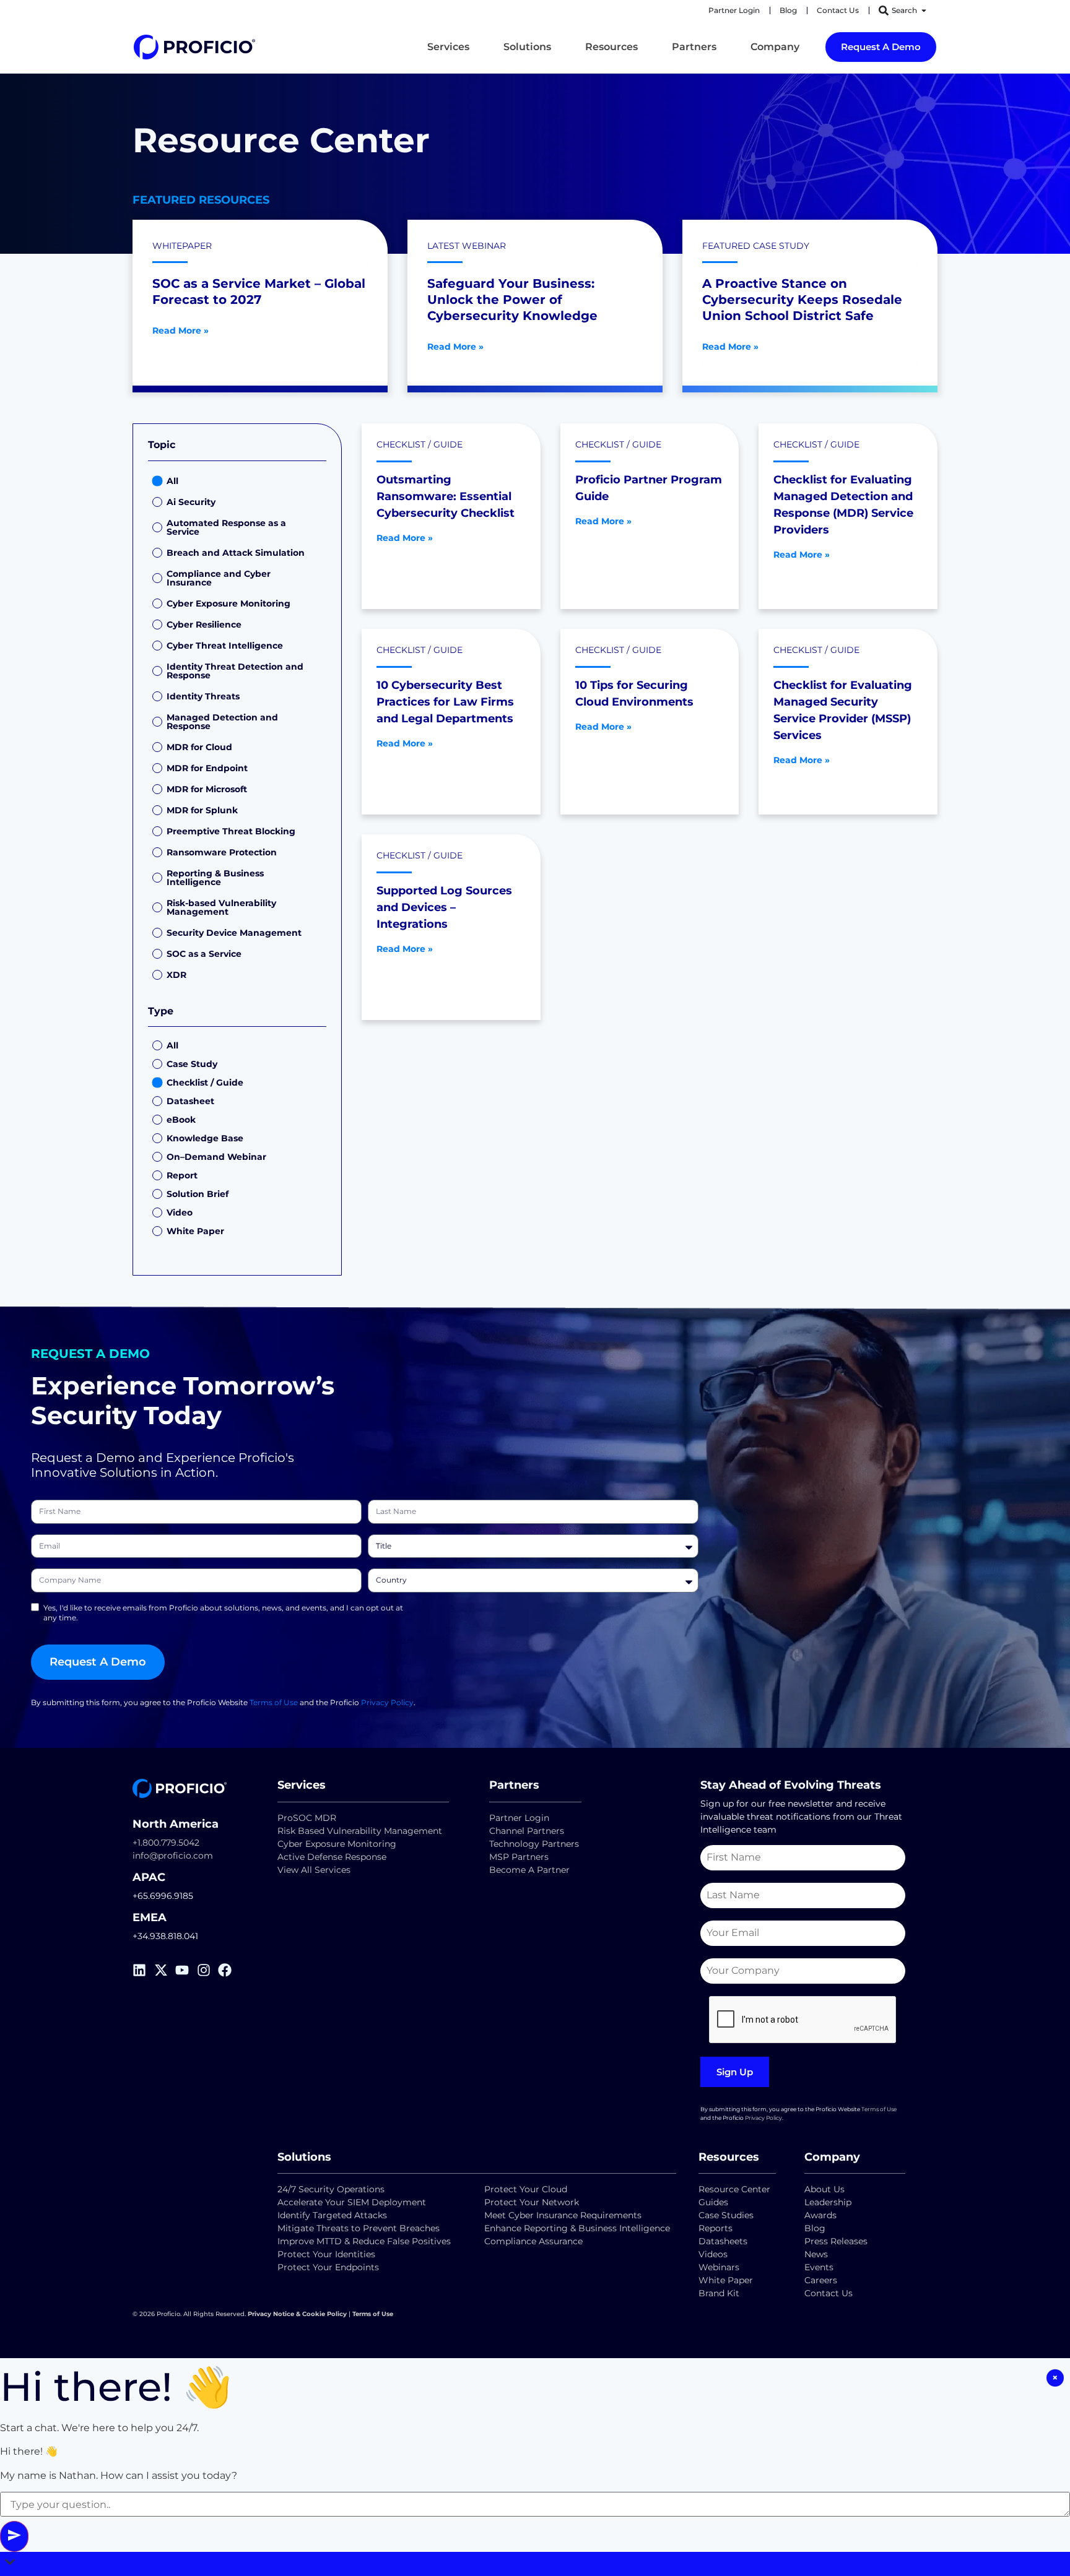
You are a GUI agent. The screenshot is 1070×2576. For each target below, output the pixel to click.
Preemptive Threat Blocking (231, 831)
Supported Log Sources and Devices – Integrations (444, 907)
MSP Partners (519, 1857)
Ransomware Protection (222, 852)
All (172, 481)
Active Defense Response (332, 1857)
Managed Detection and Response (222, 722)
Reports (717, 2228)
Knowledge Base (205, 1138)
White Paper (195, 1231)
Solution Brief (198, 1194)
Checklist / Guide (205, 1083)
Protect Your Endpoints (328, 2267)
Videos (713, 2254)
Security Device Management (234, 933)
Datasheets (723, 2241)
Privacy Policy (387, 1702)
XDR (176, 975)
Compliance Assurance (533, 2241)
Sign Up (735, 2072)
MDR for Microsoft (207, 789)
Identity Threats (203, 696)
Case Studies (726, 2215)
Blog (815, 2228)
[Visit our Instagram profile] (208, 1970)
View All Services (314, 1870)
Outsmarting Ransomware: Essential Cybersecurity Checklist (446, 496)
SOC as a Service (204, 954)
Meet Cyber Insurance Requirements (563, 2215)
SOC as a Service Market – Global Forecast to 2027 (259, 292)
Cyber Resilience (204, 625)
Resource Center (734, 2189)
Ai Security (191, 502)
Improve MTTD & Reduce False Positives (364, 2241)
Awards (820, 2215)
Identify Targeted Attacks (332, 2215)
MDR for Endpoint (207, 768)
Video (180, 1212)
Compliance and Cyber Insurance (219, 578)
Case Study (192, 1064)
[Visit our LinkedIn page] (143, 1970)
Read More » (181, 331)
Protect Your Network (532, 2202)
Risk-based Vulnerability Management (221, 907)
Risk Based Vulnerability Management (360, 1831)
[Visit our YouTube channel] (186, 1970)
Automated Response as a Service (226, 527)
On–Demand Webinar (216, 1157)
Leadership (828, 2202)
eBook (181, 1120)
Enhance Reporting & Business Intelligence (577, 2228)
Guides (713, 2202)
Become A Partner (529, 1870)
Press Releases (836, 2241)
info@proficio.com (173, 1856)
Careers (821, 2280)
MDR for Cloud (199, 747)
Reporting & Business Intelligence (215, 878)
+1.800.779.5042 (166, 1843)
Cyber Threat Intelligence (225, 646)
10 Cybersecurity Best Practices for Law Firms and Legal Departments (445, 702)
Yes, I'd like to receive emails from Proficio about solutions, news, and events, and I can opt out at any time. (223, 1613)
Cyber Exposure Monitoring (228, 603)
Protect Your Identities (326, 2254)
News (816, 2254)
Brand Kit (719, 2293)
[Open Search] (924, 11)
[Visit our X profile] (165, 1970)
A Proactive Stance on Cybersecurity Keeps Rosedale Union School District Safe (802, 300)
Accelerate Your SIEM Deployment (352, 2202)
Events (819, 2267)
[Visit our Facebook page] (229, 1970)
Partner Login (519, 1818)
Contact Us (829, 2293)
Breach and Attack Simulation (236, 553)
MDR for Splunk (202, 810)
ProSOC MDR (307, 1818)
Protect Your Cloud (527, 2189)
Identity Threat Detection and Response (235, 671)
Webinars (719, 2267)
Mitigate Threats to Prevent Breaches (359, 2228)
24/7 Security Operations (331, 2189)
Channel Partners (527, 1831)
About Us (824, 2189)
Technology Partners (534, 1844)
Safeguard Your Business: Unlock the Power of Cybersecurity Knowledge (512, 300)
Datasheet (190, 1101)
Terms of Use (274, 1702)
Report (182, 1175)
